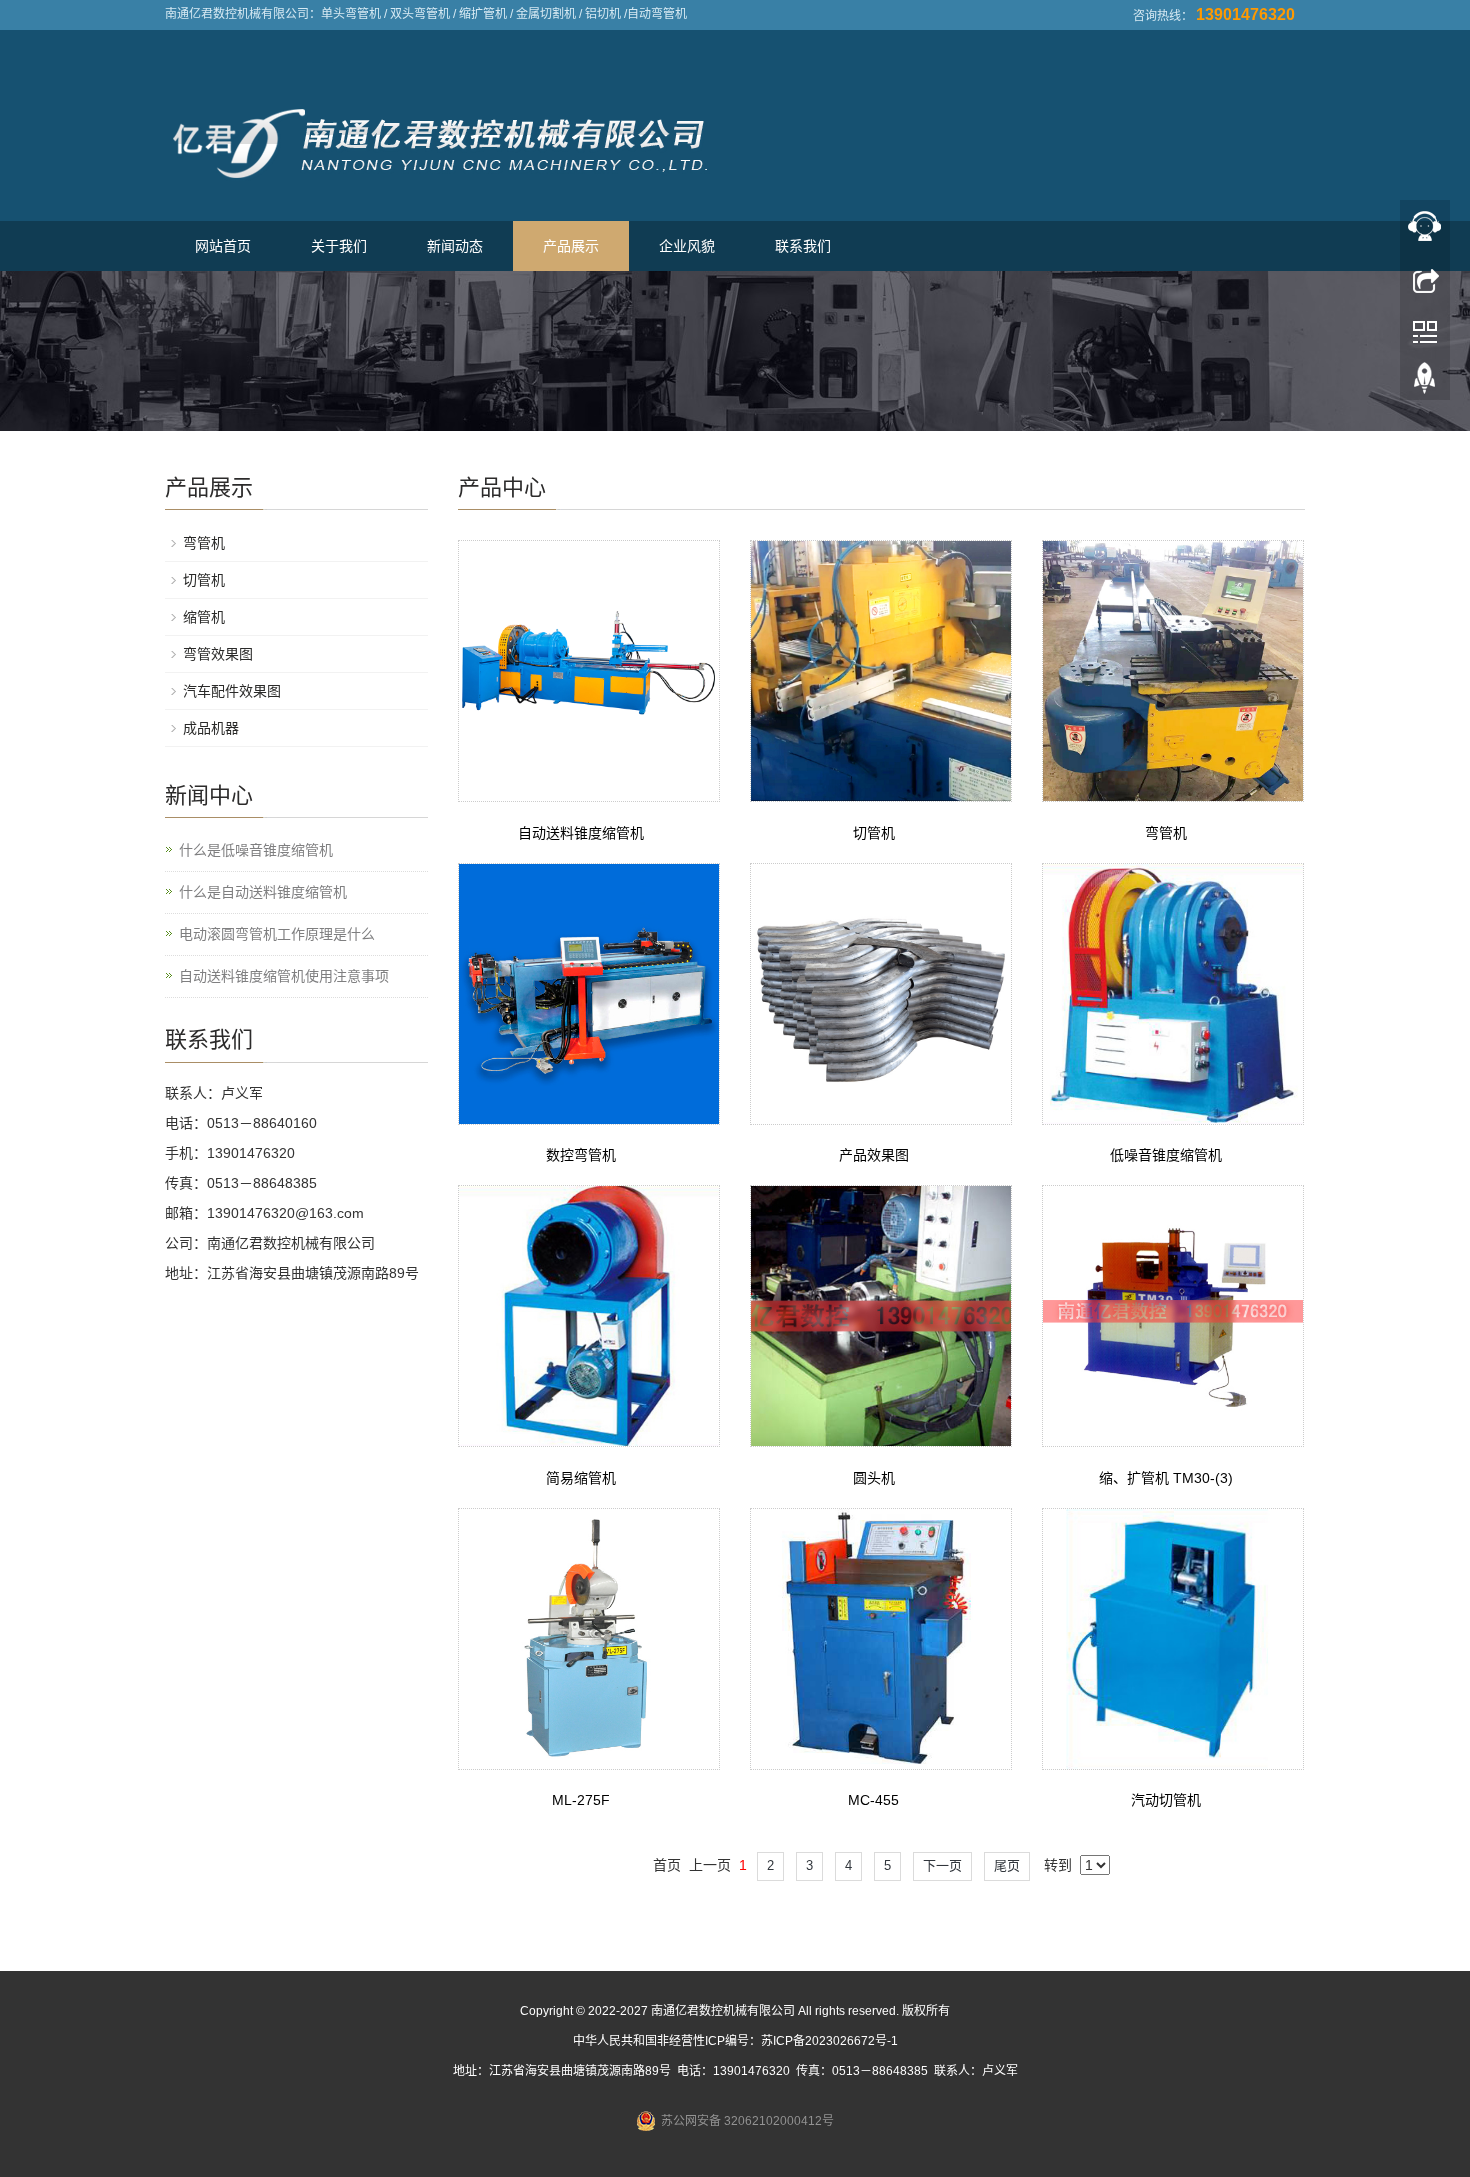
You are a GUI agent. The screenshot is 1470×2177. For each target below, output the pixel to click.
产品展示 (571, 246)
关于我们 (339, 246)
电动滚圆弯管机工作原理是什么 (277, 934)
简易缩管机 (581, 1478)
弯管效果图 (218, 654)
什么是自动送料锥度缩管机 (263, 892)
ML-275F (581, 1800)
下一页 (942, 1865)
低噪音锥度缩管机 (1166, 1155)
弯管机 (1166, 833)
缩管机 (204, 617)
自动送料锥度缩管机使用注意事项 (284, 976)
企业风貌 (687, 246)
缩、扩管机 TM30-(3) (1166, 1478)
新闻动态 (455, 246)
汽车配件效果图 (232, 691)
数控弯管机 (581, 1155)
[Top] (1425, 383)
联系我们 (803, 246)
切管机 (874, 833)
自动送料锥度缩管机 (581, 833)
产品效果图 (874, 1155)
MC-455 (873, 1800)
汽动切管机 (1166, 1800)
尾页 (1007, 1865)
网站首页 (223, 246)
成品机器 (211, 728)
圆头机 (874, 1478)
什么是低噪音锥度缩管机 (256, 850)
